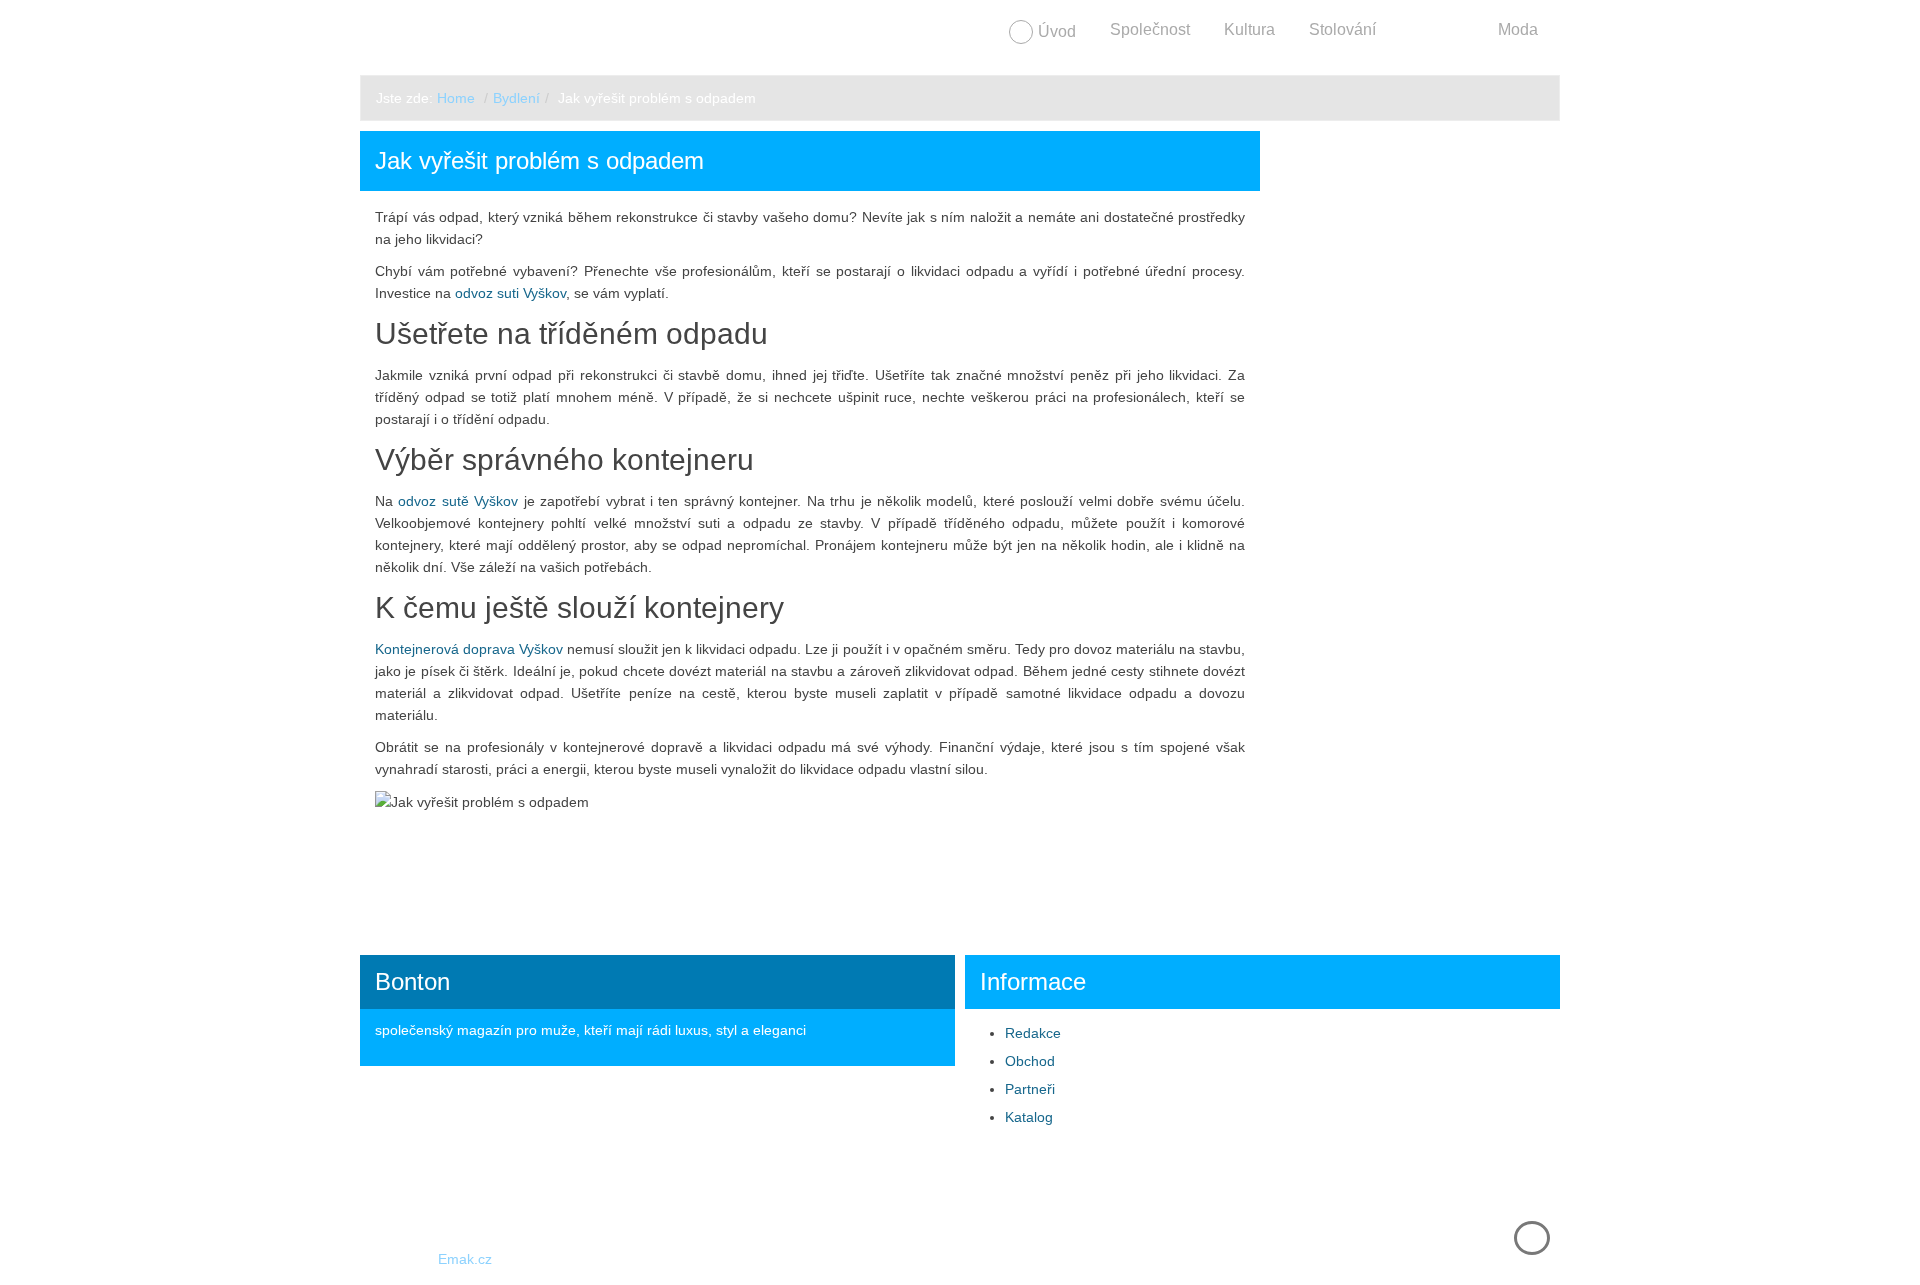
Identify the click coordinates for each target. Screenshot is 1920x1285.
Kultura (1249, 29)
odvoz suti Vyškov (510, 293)
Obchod (1030, 1061)
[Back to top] (1532, 1238)
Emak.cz (465, 1259)
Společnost (1150, 29)
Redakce (1033, 1033)
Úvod (1057, 31)
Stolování (1342, 29)
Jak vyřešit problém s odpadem (539, 160)
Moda (1518, 29)
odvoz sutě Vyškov (458, 501)
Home (456, 98)
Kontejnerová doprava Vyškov (469, 649)
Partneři (1030, 1089)
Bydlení (1437, 29)
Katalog (1029, 1117)
